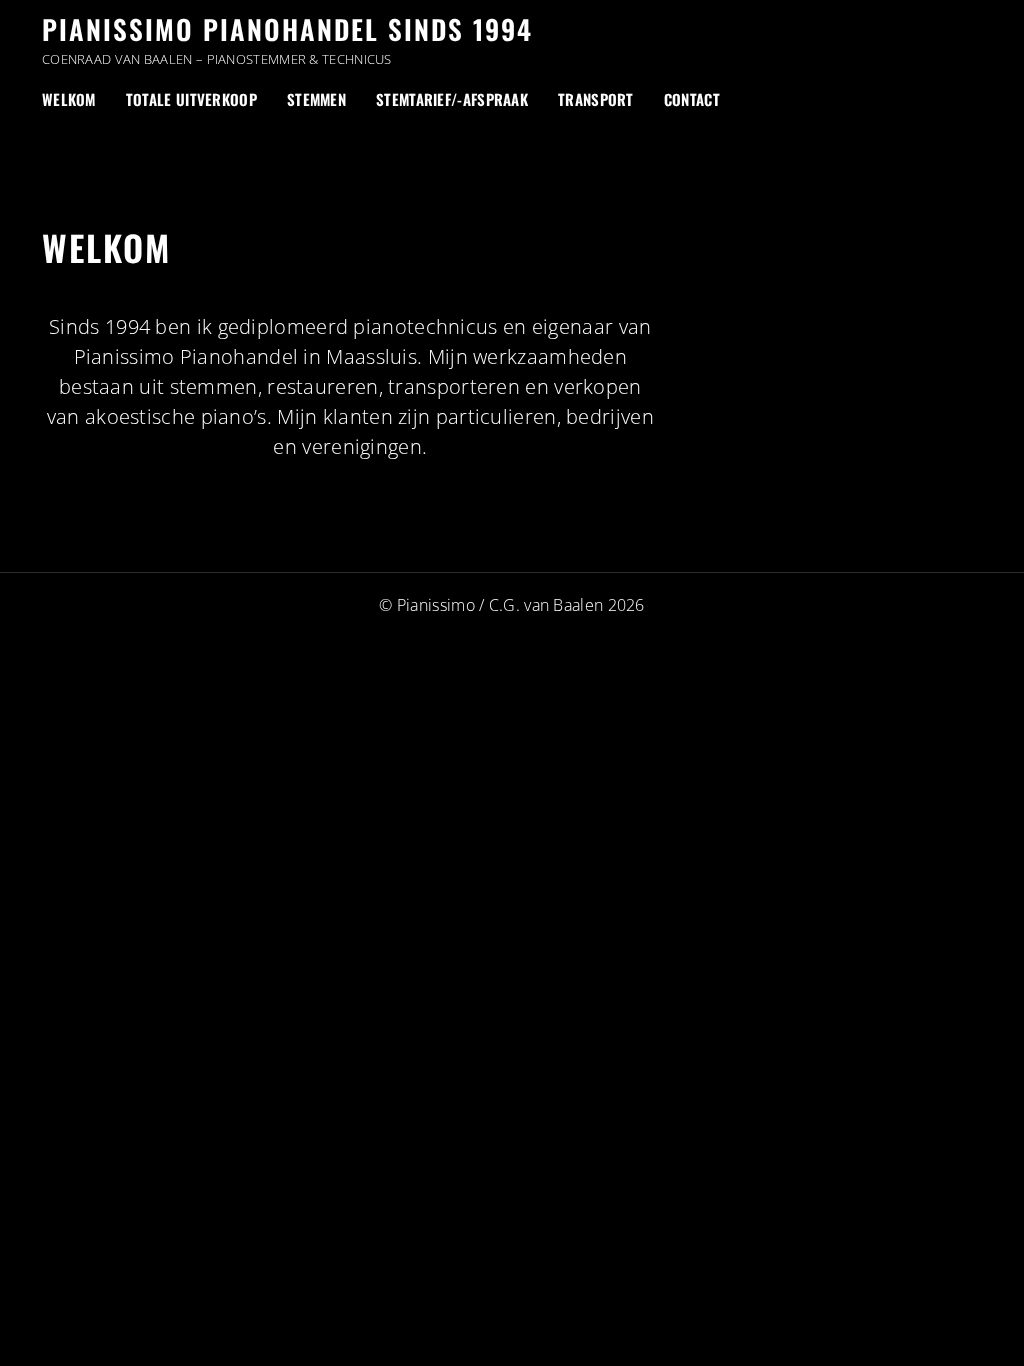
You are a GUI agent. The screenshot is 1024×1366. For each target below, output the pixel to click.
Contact (692, 99)
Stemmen (316, 99)
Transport (596, 99)
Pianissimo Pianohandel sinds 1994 (287, 29)
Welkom (69, 99)
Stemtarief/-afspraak (452, 99)
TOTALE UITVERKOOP (191, 99)
